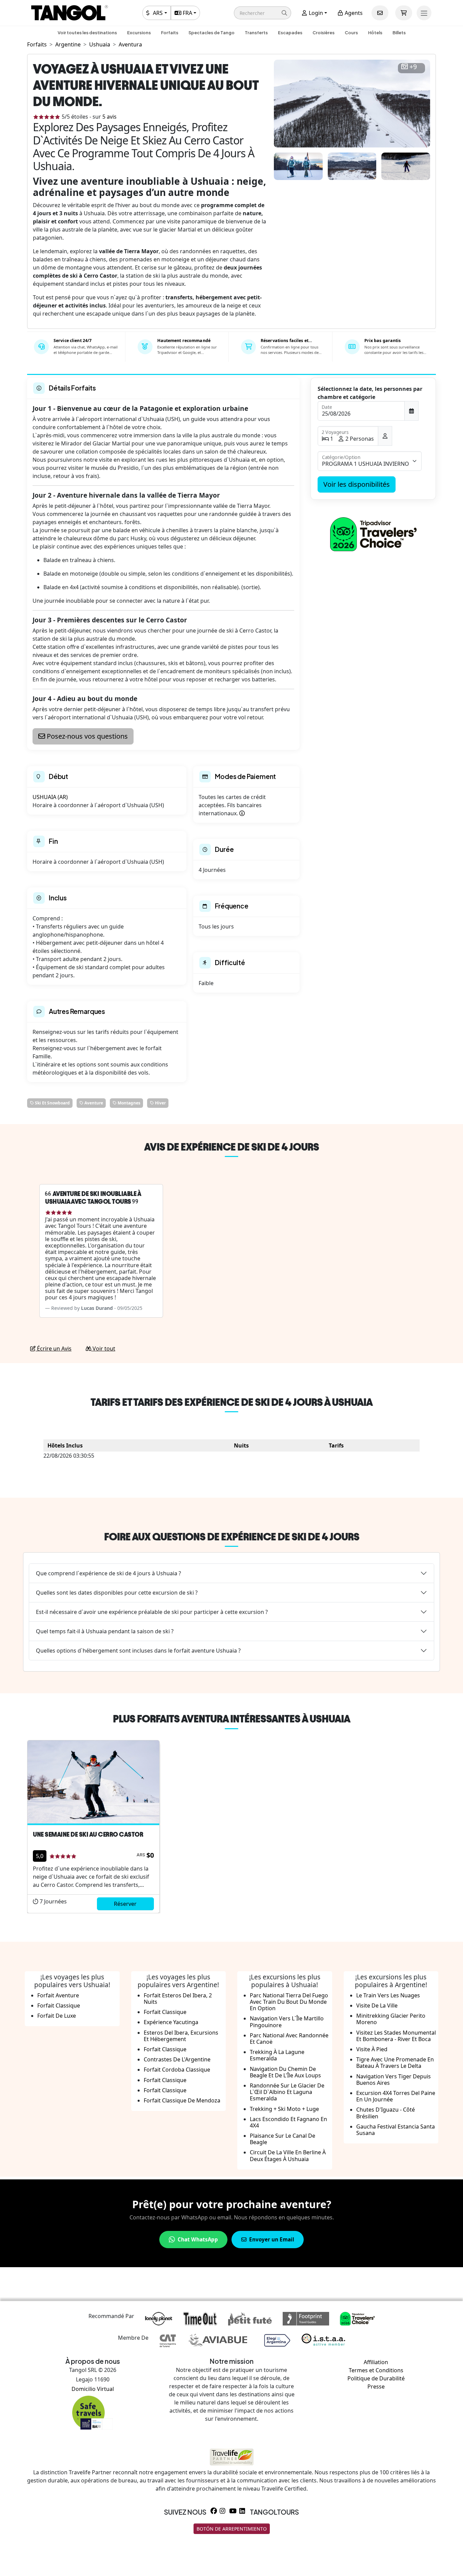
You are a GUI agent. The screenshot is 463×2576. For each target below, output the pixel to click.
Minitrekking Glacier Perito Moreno (391, 2019)
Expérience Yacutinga (171, 2022)
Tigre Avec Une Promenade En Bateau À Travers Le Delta (395, 2063)
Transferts (256, 33)
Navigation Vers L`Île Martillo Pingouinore (287, 2022)
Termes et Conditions (376, 2370)
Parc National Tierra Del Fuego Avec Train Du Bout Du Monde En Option (289, 2002)
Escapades (290, 33)
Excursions (139, 33)
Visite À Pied (372, 2049)
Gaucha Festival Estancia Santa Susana (396, 2130)
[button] (263, 13)
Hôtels (375, 33)
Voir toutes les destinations (87, 33)
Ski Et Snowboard (52, 1103)
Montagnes (128, 1103)
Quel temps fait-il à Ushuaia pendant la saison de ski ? (105, 1631)
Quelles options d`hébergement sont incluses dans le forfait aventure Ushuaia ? (138, 1651)
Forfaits (170, 33)
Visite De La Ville (377, 2005)
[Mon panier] (404, 13)
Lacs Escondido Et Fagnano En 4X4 (288, 2122)
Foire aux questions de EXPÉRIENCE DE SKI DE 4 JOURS (232, 1537)
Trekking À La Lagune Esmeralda (277, 2055)
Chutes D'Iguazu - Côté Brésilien (386, 2113)
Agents (353, 13)
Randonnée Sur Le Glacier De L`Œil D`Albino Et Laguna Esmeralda (287, 2092)
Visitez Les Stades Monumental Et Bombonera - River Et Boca (396, 2036)
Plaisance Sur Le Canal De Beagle (283, 2139)
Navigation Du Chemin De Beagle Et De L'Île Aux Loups (285, 2072)
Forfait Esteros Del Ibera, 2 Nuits (178, 1999)
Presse (376, 2387)
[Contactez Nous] (380, 13)
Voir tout (103, 1349)
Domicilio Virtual (93, 2389)
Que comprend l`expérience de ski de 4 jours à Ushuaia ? (108, 1573)
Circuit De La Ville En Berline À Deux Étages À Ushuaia (288, 2155)
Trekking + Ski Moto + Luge (284, 2109)
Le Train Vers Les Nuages (388, 1995)
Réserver (125, 1904)
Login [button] (315, 13)
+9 (413, 67)
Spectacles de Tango (212, 33)
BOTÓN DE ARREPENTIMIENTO (232, 2529)
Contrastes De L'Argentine (177, 2059)
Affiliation (376, 2362)
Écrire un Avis (54, 1349)
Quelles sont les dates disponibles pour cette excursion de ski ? (117, 1593)
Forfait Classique (59, 2005)
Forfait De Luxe (57, 2016)
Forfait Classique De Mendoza (182, 2100)
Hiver (160, 1103)
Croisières (324, 33)
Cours (351, 33)
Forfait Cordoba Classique (177, 2070)
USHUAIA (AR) (50, 797)
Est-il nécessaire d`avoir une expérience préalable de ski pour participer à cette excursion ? (152, 1612)
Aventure (93, 1103)
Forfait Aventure (58, 1995)
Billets (399, 33)
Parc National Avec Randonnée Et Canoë (289, 2039)
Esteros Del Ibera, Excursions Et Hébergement (181, 2036)
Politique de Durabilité (376, 2378)
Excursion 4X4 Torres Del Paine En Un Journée (396, 2096)
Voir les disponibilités (357, 484)
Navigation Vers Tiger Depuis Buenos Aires (394, 2080)
